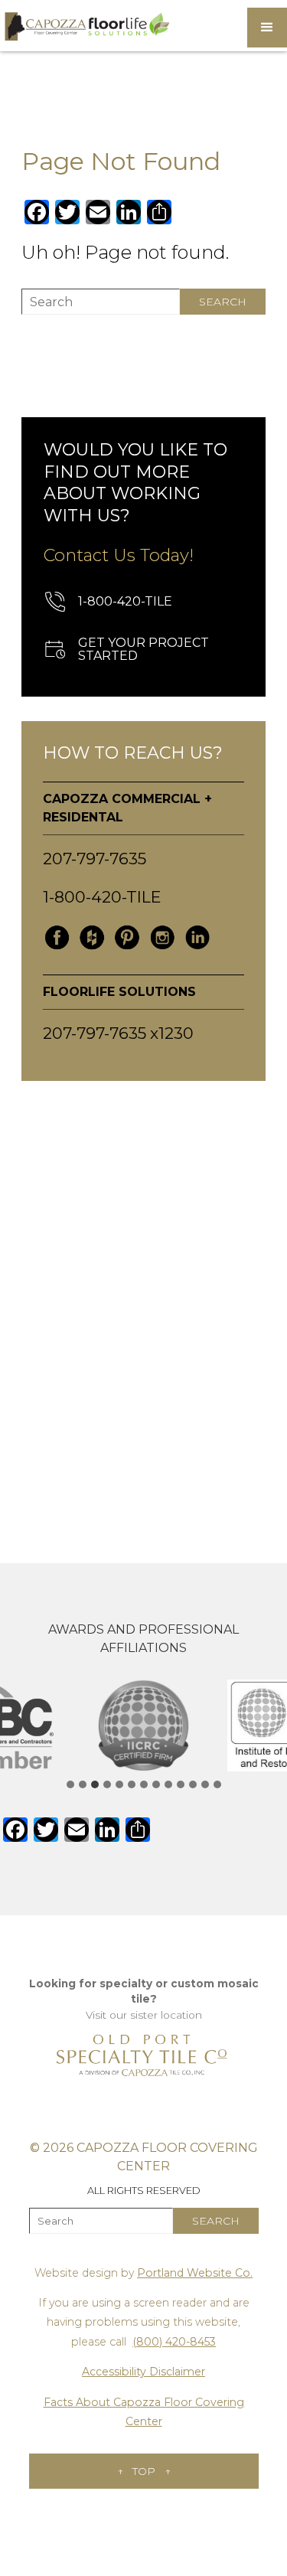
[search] (223, 302)
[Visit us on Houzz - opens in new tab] (92, 938)
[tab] (70, 1784)
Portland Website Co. (195, 2273)
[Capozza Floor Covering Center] (86, 26)
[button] (267, 28)
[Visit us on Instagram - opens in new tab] (162, 938)
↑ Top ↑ (144, 2471)
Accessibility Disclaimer (143, 2372)
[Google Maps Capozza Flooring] (143, 1298)
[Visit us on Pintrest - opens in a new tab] (127, 938)
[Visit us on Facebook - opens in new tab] (57, 938)
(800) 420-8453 (174, 2342)
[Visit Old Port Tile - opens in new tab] (144, 2055)
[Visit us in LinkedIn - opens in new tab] (197, 938)
